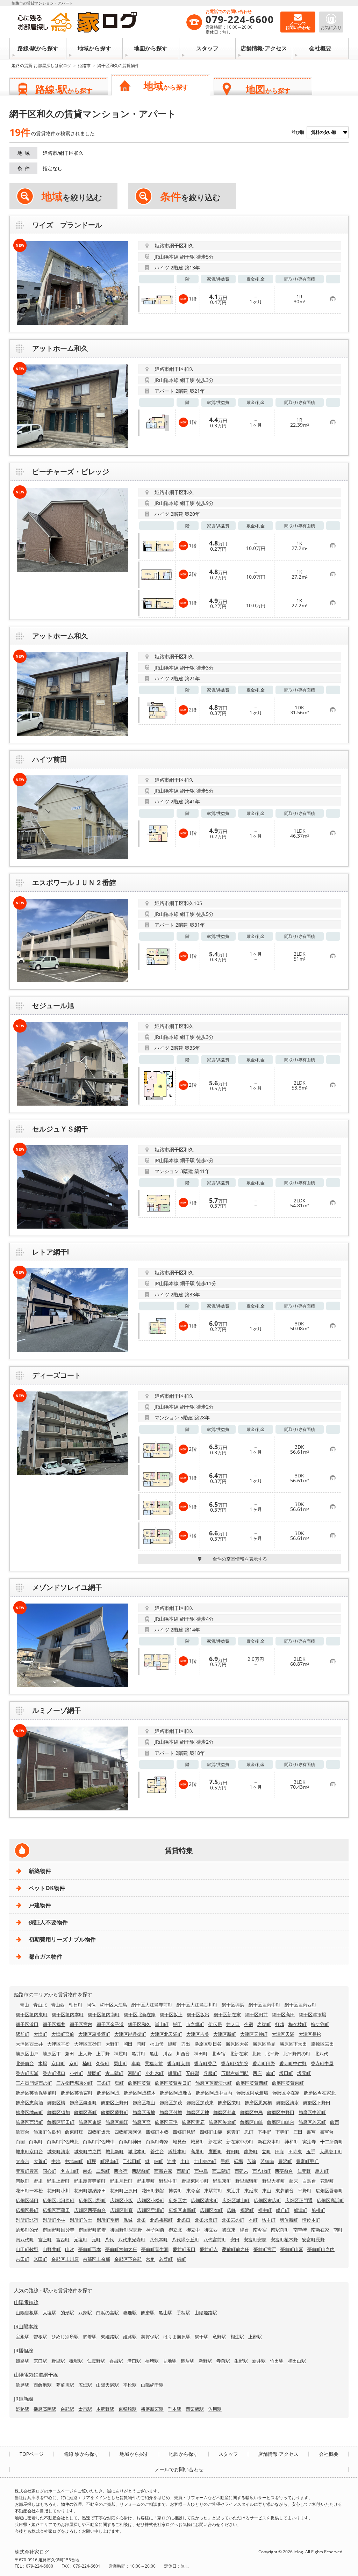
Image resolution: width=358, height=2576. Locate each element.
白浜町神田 (130, 2142)
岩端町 (264, 2024)
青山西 (58, 2005)
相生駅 (237, 2337)
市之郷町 (195, 2024)
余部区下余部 (128, 2259)
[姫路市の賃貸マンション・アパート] (100, 22)
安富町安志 (255, 2239)
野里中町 (168, 2181)
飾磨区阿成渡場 (252, 2093)
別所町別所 (108, 2220)
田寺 (280, 2151)
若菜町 (166, 2259)
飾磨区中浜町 (312, 2112)
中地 (56, 2161)
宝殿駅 (23, 2337)
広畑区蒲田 (27, 2200)
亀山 (154, 2054)
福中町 (265, 2210)
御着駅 (90, 2337)
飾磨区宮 (142, 2122)
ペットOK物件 (47, 1888)
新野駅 (205, 2361)
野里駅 (58, 2361)
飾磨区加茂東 (200, 2103)
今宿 (249, 2024)
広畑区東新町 (182, 2210)
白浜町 (36, 2142)
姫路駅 (130, 2337)
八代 (109, 2239)
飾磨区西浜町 (29, 2122)
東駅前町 (213, 2191)
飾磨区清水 (288, 2103)
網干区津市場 (313, 2014)
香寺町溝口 (54, 2073)
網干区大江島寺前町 (152, 2005)
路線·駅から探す (38, 48)
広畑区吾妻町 (329, 2191)
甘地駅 (170, 2361)
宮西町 (63, 2239)
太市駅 (85, 2409)
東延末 (251, 2191)
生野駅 (241, 2361)
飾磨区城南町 (29, 2112)
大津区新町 (225, 2034)
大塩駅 (49, 2313)
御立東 (229, 2230)
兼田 (70, 2054)
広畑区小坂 (121, 2200)
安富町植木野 (284, 2239)
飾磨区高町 (85, 2112)
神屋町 (121, 2054)
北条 (141, 2220)
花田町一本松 (29, 2191)
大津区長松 (310, 2034)
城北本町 (137, 2151)
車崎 (136, 2063)
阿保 (91, 2005)
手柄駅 (183, 2313)
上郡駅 (255, 2337)
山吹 (70, 2249)
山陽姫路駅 (206, 2313)
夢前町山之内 (321, 2249)
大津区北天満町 (166, 2034)
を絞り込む (72, 196)
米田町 (40, 2259)
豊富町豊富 (27, 2171)
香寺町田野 (264, 2063)
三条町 (104, 2083)
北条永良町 (206, 2220)
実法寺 (309, 2142)
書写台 (327, 2132)
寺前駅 (223, 2361)
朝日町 (76, 2005)
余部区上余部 (96, 2259)
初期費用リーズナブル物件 (62, 1939)
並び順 (298, 132)
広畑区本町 (211, 2210)
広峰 (231, 2210)
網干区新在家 (227, 2014)
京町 (74, 2063)
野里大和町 (274, 2181)
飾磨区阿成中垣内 (214, 2093)
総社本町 (177, 2151)
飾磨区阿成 (108, 2093)
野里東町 (222, 2181)
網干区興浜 (233, 2005)
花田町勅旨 (153, 2191)
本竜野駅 (105, 2409)
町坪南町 (109, 2161)
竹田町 (233, 2151)
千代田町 (132, 2161)
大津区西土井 (29, 2044)
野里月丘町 (121, 2181)
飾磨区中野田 (281, 2112)
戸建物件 (40, 1905)
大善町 (40, 2161)
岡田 (128, 2044)
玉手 (311, 2151)
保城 (128, 2220)
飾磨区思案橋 (258, 2103)
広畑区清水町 (205, 2200)
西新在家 (163, 2171)
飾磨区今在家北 (320, 2093)
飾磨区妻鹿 (193, 2122)
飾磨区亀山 (144, 2103)
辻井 (172, 2161)
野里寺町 (146, 2181)
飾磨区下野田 (317, 2103)
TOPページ (32, 2454)
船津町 (300, 2210)
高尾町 (197, 2151)
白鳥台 (309, 2181)
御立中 (193, 2230)
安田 (235, 2239)
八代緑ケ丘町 (186, 2239)
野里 (38, 2181)
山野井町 (52, 2249)
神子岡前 (155, 2230)
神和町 (291, 2142)
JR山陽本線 (26, 2326)
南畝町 (23, 2181)
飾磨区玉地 (144, 2112)
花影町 (327, 2181)
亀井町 (139, 2054)
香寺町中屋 (322, 2063)
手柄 (225, 2161)
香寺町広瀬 (27, 2073)
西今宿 (121, 2171)
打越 (280, 2024)
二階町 (103, 2171)
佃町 (158, 2161)
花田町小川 (59, 2191)
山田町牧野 (27, 2249)
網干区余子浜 (110, 2024)
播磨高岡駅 (45, 2409)
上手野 (103, 2054)
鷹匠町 (215, 2151)
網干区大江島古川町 (197, 2005)
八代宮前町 (215, 2239)
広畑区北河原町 (59, 2200)
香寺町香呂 (205, 2063)
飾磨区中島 (252, 2112)
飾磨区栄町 (229, 2103)
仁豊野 (304, 2171)
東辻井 (233, 2191)
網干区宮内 (81, 2024)
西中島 (201, 2171)
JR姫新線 (24, 2399)
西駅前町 (141, 2171)
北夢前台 (25, 2063)
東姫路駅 (110, 2337)
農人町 (322, 2171)
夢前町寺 (209, 2249)
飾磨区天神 (198, 2112)
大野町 (112, 2044)
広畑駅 (85, 2385)
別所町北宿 (27, 2220)
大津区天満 (283, 2034)
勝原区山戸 (27, 2054)
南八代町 (25, 2239)
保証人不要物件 (48, 1922)
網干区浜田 (27, 2024)
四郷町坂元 (99, 2132)
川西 (167, 2054)
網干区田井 (256, 2014)
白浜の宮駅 (108, 2313)
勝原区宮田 (323, 2044)
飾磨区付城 (171, 2112)
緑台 (244, 2230)
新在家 (215, 2142)
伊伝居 (215, 2024)
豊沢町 (285, 2161)
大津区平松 (59, 2044)
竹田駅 (277, 2361)
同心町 (49, 2171)
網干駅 (202, 2337)
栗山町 (120, 2063)
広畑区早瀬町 (151, 2210)
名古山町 (70, 2171)
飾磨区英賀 (139, 2083)
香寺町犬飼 (178, 2063)
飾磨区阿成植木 (140, 2093)
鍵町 (172, 2044)
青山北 (40, 2005)
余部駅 (67, 2409)
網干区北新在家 (140, 2014)
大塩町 (40, 2034)
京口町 (58, 2063)
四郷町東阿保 (128, 2132)
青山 (24, 2005)
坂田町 (286, 2073)
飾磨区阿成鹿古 (176, 2093)
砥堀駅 (76, 2361)
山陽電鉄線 (26, 2302)
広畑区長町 (27, 2210)
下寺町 (282, 2132)
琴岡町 (94, 2073)
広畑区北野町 (92, 2200)
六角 (150, 2259)
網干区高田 (283, 2014)
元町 (96, 2239)
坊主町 (269, 2220)
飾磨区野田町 (61, 2122)
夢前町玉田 (184, 2249)
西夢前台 (284, 2171)
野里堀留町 (247, 2181)
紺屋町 (175, 2073)
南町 (338, 2230)
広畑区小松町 (151, 2200)
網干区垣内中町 (264, 2005)
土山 (185, 2161)
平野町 (305, 2191)
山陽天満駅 (108, 2385)
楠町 (87, 2063)
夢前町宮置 (265, 2249)
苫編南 (267, 2161)
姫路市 (84, 66)
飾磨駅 (148, 2313)
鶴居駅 (188, 2361)
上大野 (85, 2054)
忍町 (249, 2132)
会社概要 (320, 48)
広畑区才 (178, 2200)
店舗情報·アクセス (264, 48)
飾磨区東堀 (90, 2122)
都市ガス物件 (45, 1956)
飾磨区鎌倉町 (83, 2103)
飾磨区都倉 (225, 2112)
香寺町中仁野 (293, 2063)
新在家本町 (269, 2142)
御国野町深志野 (126, 2230)
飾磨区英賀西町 (252, 2083)
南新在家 (320, 2230)
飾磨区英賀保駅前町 (36, 2093)
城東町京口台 (29, 2151)
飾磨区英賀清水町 (214, 2083)
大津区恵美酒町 (94, 2034)
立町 (266, 2151)
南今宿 (260, 2230)
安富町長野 (313, 2239)
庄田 (298, 2132)
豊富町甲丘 (307, 2161)
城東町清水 (59, 2151)
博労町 (175, 2191)
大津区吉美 (198, 2034)
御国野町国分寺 (59, 2230)
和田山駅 (297, 2361)
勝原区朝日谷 (208, 2044)
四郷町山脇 (211, 2132)
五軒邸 (192, 2073)
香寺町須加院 (235, 2063)
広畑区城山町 (236, 2200)
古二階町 (114, 2073)
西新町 (183, 2171)
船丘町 (283, 2210)
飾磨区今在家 (286, 2093)
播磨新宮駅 (152, 2409)
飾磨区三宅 (166, 2122)
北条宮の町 (233, 2220)
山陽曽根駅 (27, 2313)
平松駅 (130, 2385)
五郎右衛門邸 (235, 2073)
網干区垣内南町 (104, 2014)
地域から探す (94, 48)
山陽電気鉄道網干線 (36, 2375)
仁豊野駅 (96, 2361)
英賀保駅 (150, 2337)
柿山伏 (157, 2044)
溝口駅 (134, 2361)
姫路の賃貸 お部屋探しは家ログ (41, 66)
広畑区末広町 (267, 2200)
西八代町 (262, 2171)
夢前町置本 (90, 2249)
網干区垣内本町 (68, 2014)
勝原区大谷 (237, 2044)
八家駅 (85, 2313)
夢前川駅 (65, 2385)
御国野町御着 (92, 2230)
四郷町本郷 (157, 2132)
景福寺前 (154, 2063)
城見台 (180, 2142)
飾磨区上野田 (115, 2103)
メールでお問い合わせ (179, 2469)
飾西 (335, 2122)
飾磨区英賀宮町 (77, 2093)
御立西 (211, 2230)
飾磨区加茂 (171, 2103)
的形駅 (67, 2313)
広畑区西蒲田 (56, 2210)
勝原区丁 (52, 2054)
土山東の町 (205, 2161)
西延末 (241, 2171)
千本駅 (175, 2409)
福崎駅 (152, 2361)
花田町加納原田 (90, 2191)
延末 (294, 2181)
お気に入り (331, 27)
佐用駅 (215, 2409)
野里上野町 (58, 2181)
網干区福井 (54, 2024)
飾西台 (23, 2132)
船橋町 (318, 2210)
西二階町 (221, 2171)
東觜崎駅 (128, 2409)
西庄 (257, 2073)
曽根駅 (40, 2337)
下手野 (264, 2132)
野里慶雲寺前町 (90, 2181)
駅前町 (23, 2034)
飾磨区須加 (59, 2112)
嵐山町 (162, 2024)
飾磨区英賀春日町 (173, 2083)
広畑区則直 (121, 2210)
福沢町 (247, 2210)
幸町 (271, 2073)
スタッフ (207, 48)
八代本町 (159, 2239)
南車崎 (300, 2230)
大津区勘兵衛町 (130, 2034)
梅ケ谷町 (320, 2024)
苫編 (252, 2161)
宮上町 (45, 2239)
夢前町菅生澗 (155, 2249)
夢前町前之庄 (236, 2249)
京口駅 (40, 2361)
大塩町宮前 (63, 2034)
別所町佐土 (81, 2220)
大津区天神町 (254, 2034)
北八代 (321, 2054)
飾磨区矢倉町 (222, 2122)
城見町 (197, 2142)
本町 (253, 2220)
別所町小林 (54, 2220)
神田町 (201, 2054)
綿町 (181, 2259)
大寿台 (23, 2161)
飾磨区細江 (117, 2122)
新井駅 (259, 2361)
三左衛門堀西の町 (34, 2083)
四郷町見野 (184, 2132)
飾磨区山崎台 (281, 2122)
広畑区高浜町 (330, 2200)
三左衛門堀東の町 (74, 2083)
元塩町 (81, 2239)
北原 (257, 2054)
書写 (311, 2132)
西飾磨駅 (43, 2385)
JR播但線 (24, 2350)
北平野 (272, 2054)
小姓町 (76, 2073)
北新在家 (239, 2054)
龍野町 (251, 2151)
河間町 (134, 2073)
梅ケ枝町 (298, 2024)
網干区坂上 (171, 2014)
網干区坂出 (198, 2014)
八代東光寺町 (132, 2239)
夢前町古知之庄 (121, 2249)
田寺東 (295, 2151)
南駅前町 (280, 2230)
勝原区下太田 (293, 2044)
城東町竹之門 (88, 2151)
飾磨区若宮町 (312, 2122)
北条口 (184, 2220)
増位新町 (289, 2220)
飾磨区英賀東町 (288, 2083)
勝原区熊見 (264, 2044)
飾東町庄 (74, 2132)
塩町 (119, 2083)
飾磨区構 (56, 2103)
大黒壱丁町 (331, 2151)
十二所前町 (332, 2142)
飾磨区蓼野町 (115, 2112)
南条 (87, 2171)
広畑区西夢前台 (90, 2210)
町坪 (92, 2161)
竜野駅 (219, 2337)
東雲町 (233, 2132)
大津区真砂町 (88, 2044)
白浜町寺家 (157, 2142)
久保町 (103, 2063)
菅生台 (157, 2151)
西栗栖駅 (195, 2409)
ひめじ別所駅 (65, 2337)
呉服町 (210, 2073)
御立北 (175, 2230)
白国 (20, 2142)
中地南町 (74, 2161)
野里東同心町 (195, 2181)
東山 (267, 2191)
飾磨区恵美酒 (29, 2103)
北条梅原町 (161, 2220)
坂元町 (304, 2073)
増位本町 (311, 2220)
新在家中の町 (240, 2142)
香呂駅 (116, 2361)
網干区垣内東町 (32, 2014)
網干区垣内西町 (300, 2005)
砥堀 (238, 2161)
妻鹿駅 (130, 2313)
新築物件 (40, 1871)
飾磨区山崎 (252, 2122)
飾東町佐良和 (47, 2132)
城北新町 (115, 2151)
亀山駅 (166, 2313)
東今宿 (193, 2191)
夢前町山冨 (292, 2249)
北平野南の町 (297, 2054)
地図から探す (151, 48)
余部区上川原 (65, 2259)
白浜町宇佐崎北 (63, 2142)
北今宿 (219, 2054)
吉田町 (23, 2259)
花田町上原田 (124, 2191)
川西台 (183, 2054)
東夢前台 (285, 2191)
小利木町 (155, 2073)
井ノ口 (233, 2024)
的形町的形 (27, 2230)
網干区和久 (139, 2024)
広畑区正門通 (299, 2200)
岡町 (141, 2044)
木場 (43, 2063)
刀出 (186, 2044)
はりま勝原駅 (177, 2337)
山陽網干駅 (152, 2385)
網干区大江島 (114, 2005)
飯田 (177, 2024)
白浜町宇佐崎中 (99, 2142)
